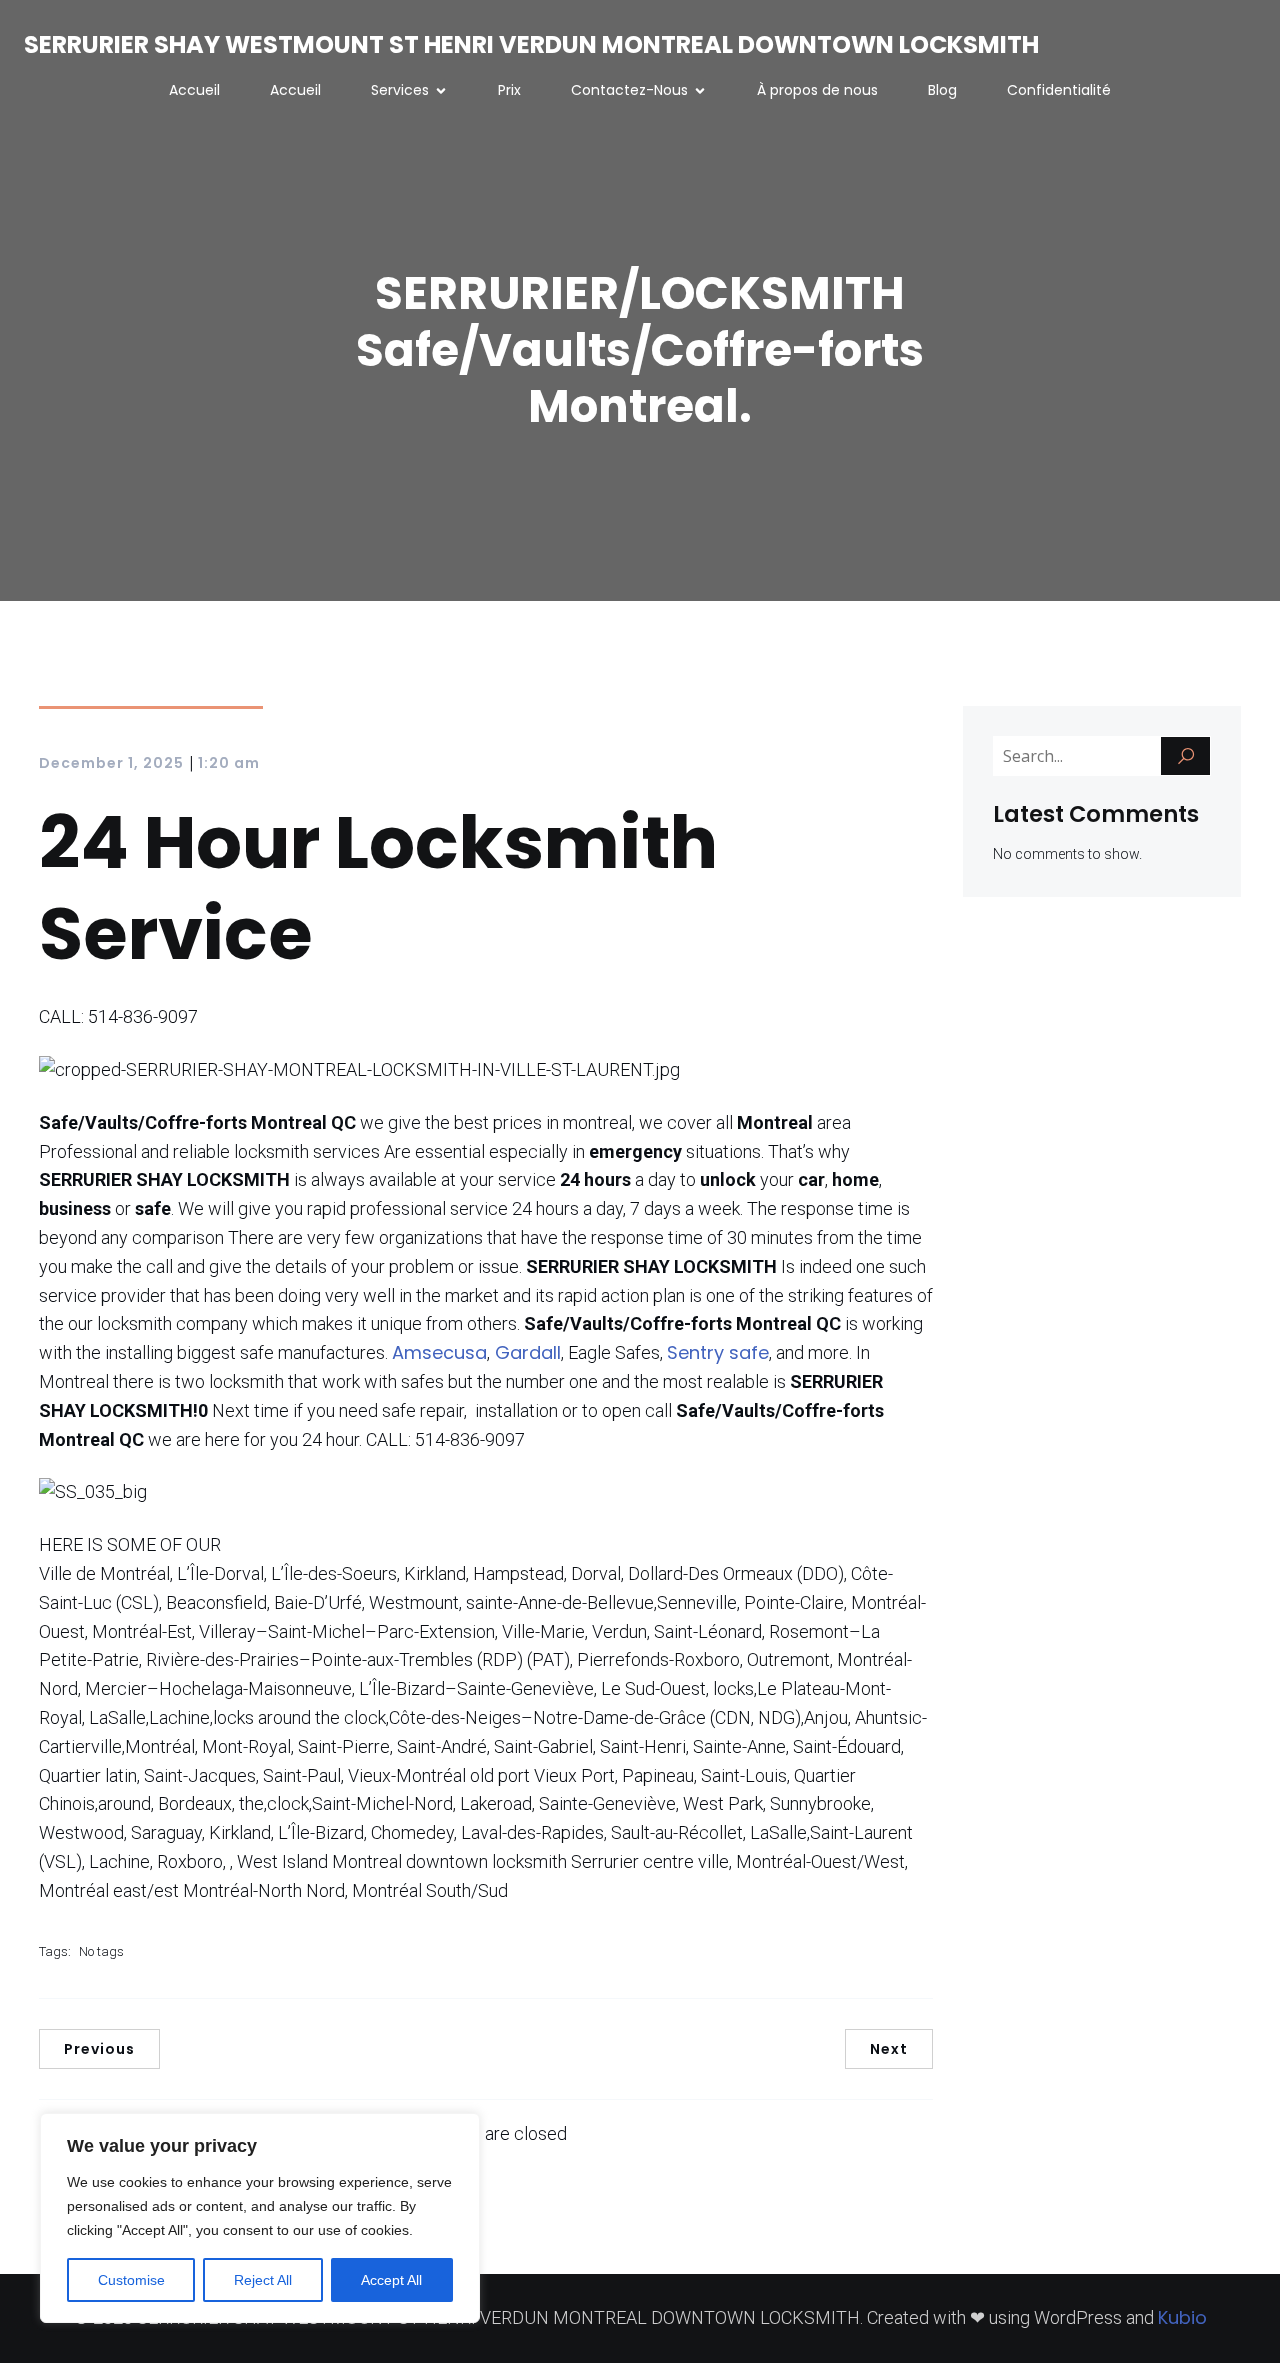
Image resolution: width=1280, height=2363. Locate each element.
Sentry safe (718, 1352)
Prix (509, 90)
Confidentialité (1059, 90)
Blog (942, 90)
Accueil (194, 90)
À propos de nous (817, 90)
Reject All (263, 2280)
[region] (260, 2218)
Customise (131, 2280)
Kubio (1182, 2317)
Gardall (525, 1352)
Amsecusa (439, 1352)
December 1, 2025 (111, 763)
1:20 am (229, 763)
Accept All (391, 2280)
